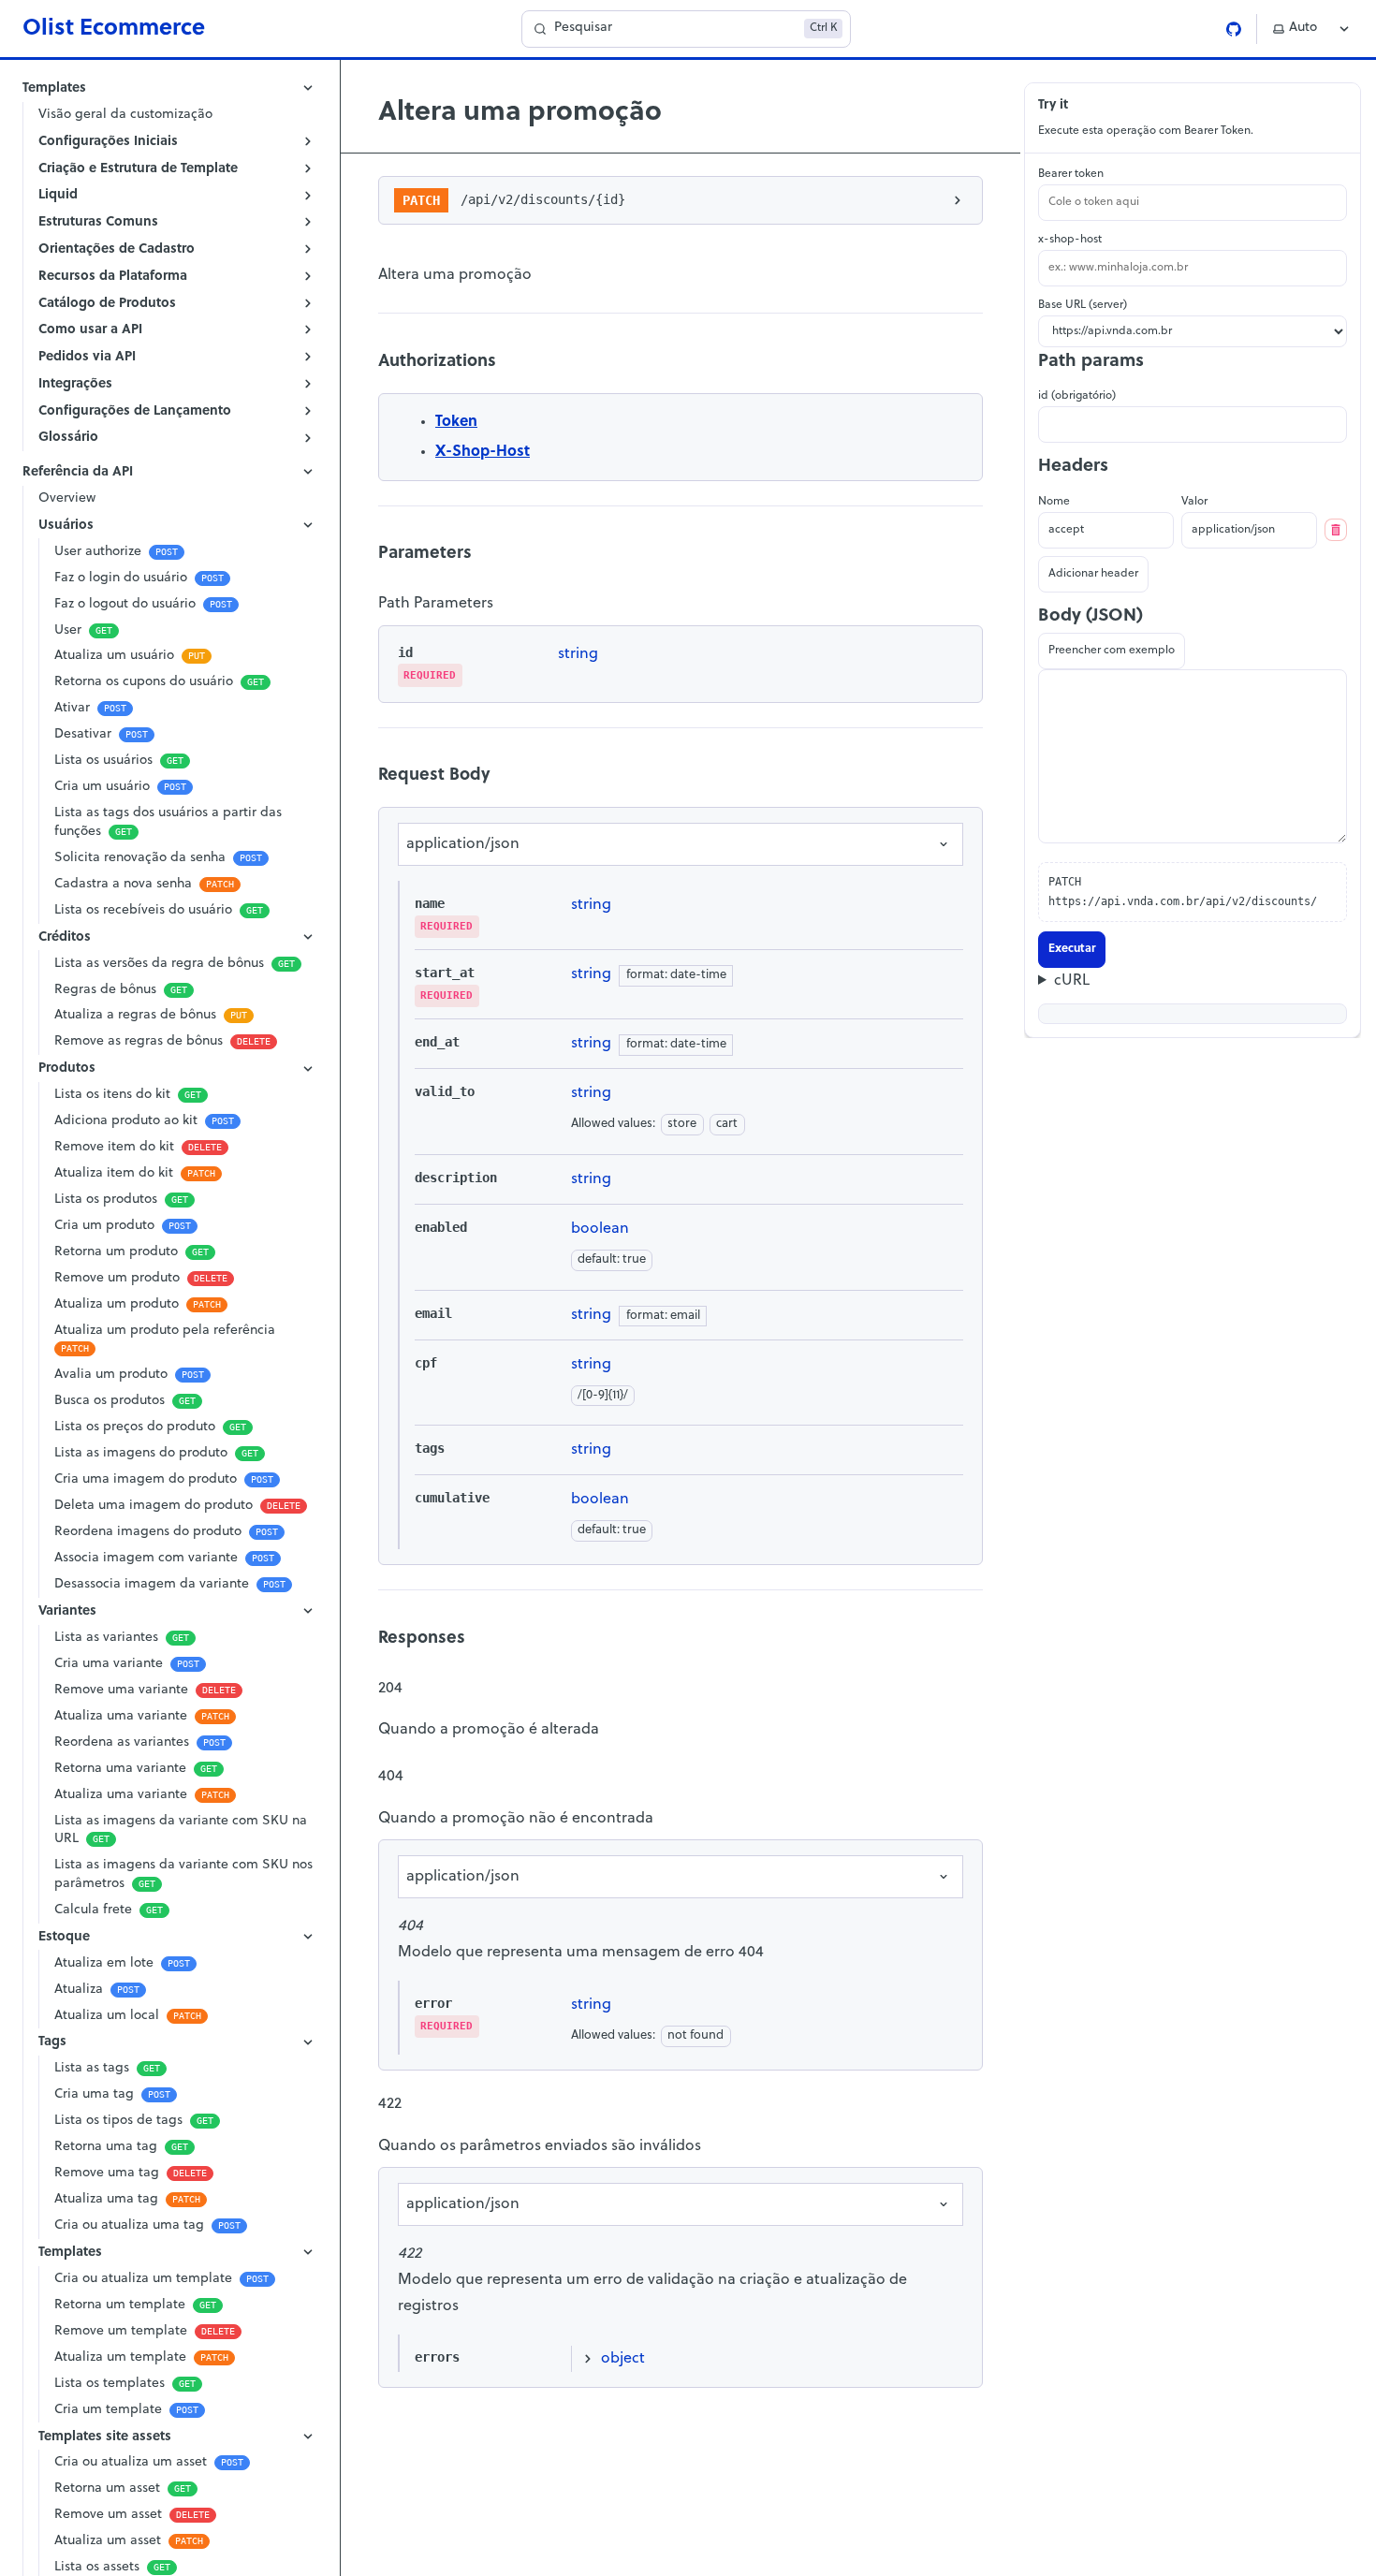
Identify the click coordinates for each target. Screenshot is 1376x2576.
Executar (1072, 949)
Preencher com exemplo (1112, 651)
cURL (1072, 981)
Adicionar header (1093, 574)
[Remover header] (1336, 530)
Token (456, 422)
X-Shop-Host (483, 452)
